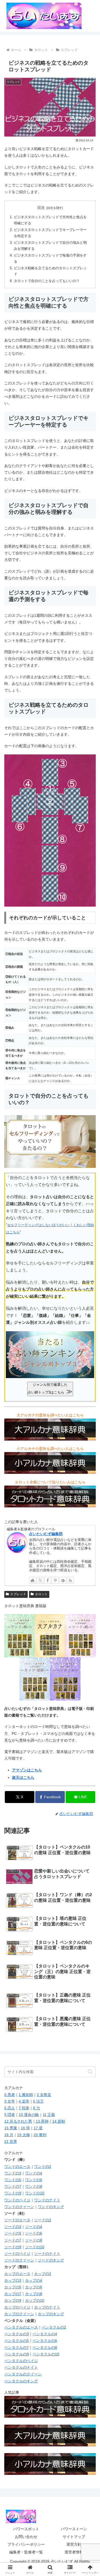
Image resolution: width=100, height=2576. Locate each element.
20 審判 (40, 2135)
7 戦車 (24, 2108)
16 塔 (25, 2128)
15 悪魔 (11, 2128)
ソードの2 (43, 2220)
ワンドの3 (13, 2173)
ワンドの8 (34, 2186)
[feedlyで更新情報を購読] (63, 1580)
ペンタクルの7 (17, 2347)
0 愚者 (10, 2095)
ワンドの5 (13, 2180)
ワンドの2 (43, 2166)
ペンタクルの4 (45, 2334)
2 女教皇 (44, 2095)
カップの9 (13, 2300)
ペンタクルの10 (46, 2354)
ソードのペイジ (17, 2254)
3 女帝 (10, 2101)
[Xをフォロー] (40, 1580)
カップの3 (13, 2280)
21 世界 (11, 2141)
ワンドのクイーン (19, 2207)
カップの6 (34, 2287)
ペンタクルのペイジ (21, 2361)
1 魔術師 (26, 2095)
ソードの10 (35, 2247)
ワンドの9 (13, 2193)
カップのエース (17, 2274)
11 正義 (49, 2115)
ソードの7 (13, 2240)
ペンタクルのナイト (21, 2367)
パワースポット (26, 2529)
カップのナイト (47, 2307)
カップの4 (34, 2280)
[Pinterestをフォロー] (55, 1580)
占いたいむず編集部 (46, 1534)
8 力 (37, 2108)
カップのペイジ (17, 2307)
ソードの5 (13, 2233)
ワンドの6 (34, 2180)
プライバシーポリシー (26, 2544)
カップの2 (43, 2274)
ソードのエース (17, 2220)
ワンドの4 (34, 2173)
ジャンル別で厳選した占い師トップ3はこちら (50, 1389)
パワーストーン (74, 2529)
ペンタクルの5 (17, 2341)
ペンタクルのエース (21, 2327)
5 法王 (38, 2101)
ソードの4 (34, 2227)
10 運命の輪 (29, 2115)
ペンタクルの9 (17, 2354)
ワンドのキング (51, 2207)
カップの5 (13, 2287)
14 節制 (59, 2121)
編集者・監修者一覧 (26, 2552)
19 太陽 (23, 2135)
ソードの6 (34, 2233)
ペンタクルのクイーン (23, 2374)
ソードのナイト (47, 2254)
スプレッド (18, 1594)
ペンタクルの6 (45, 2341)
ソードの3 (13, 2227)
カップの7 (13, 2294)
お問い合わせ (26, 2537)
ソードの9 (13, 2247)
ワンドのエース (17, 2166)
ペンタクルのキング (21, 2381)
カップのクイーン (19, 2314)
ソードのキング (51, 2260)
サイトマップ (74, 2537)
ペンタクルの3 (17, 2334)
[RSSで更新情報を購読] (70, 1580)
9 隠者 (10, 2115)
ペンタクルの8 (45, 2347)
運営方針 (74, 2544)
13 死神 (42, 2121)
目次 (41, 208)
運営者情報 (74, 2552)
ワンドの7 (13, 2186)
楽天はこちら (23, 1777)
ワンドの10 (35, 2193)
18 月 (9, 2135)
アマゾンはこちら (27, 1770)
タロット (41, 1594)
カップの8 (34, 2294)
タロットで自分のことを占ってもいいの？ (47, 281)
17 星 (38, 2128)
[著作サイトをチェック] (33, 1580)
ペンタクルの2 (54, 2327)
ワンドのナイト (47, 2200)
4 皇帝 (24, 2101)
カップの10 (35, 2300)
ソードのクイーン (19, 2260)
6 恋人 (10, 2108)
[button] (90, 2072)
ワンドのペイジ (17, 2200)
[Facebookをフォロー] (48, 1580)
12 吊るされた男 (18, 2121)
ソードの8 (34, 2240)
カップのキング (51, 2314)
